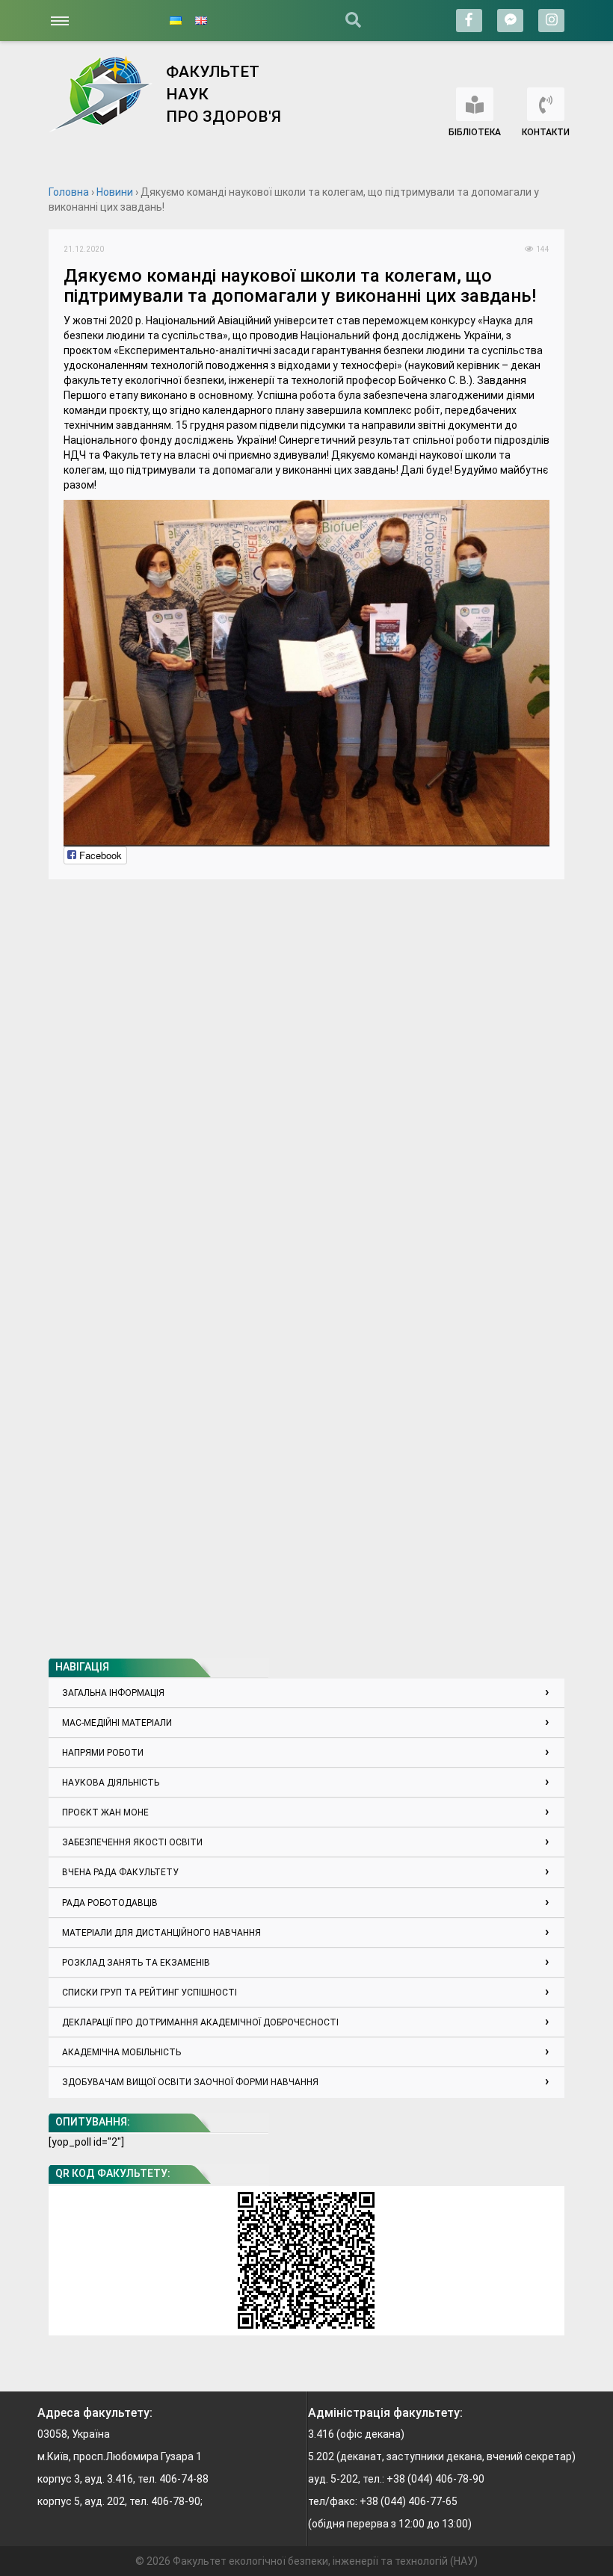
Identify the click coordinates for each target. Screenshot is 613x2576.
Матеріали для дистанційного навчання (161, 1933)
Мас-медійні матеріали (117, 1723)
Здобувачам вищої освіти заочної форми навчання (190, 2082)
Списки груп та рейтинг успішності (150, 1993)
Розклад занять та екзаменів (136, 1963)
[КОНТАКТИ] (546, 104)
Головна (69, 192)
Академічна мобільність (121, 2052)
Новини (115, 192)
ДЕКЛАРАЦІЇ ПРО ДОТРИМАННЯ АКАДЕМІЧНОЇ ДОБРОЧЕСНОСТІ (200, 2022)
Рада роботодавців (110, 1903)
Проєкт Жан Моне (105, 1812)
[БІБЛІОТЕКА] (475, 104)
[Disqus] (306, 1081)
